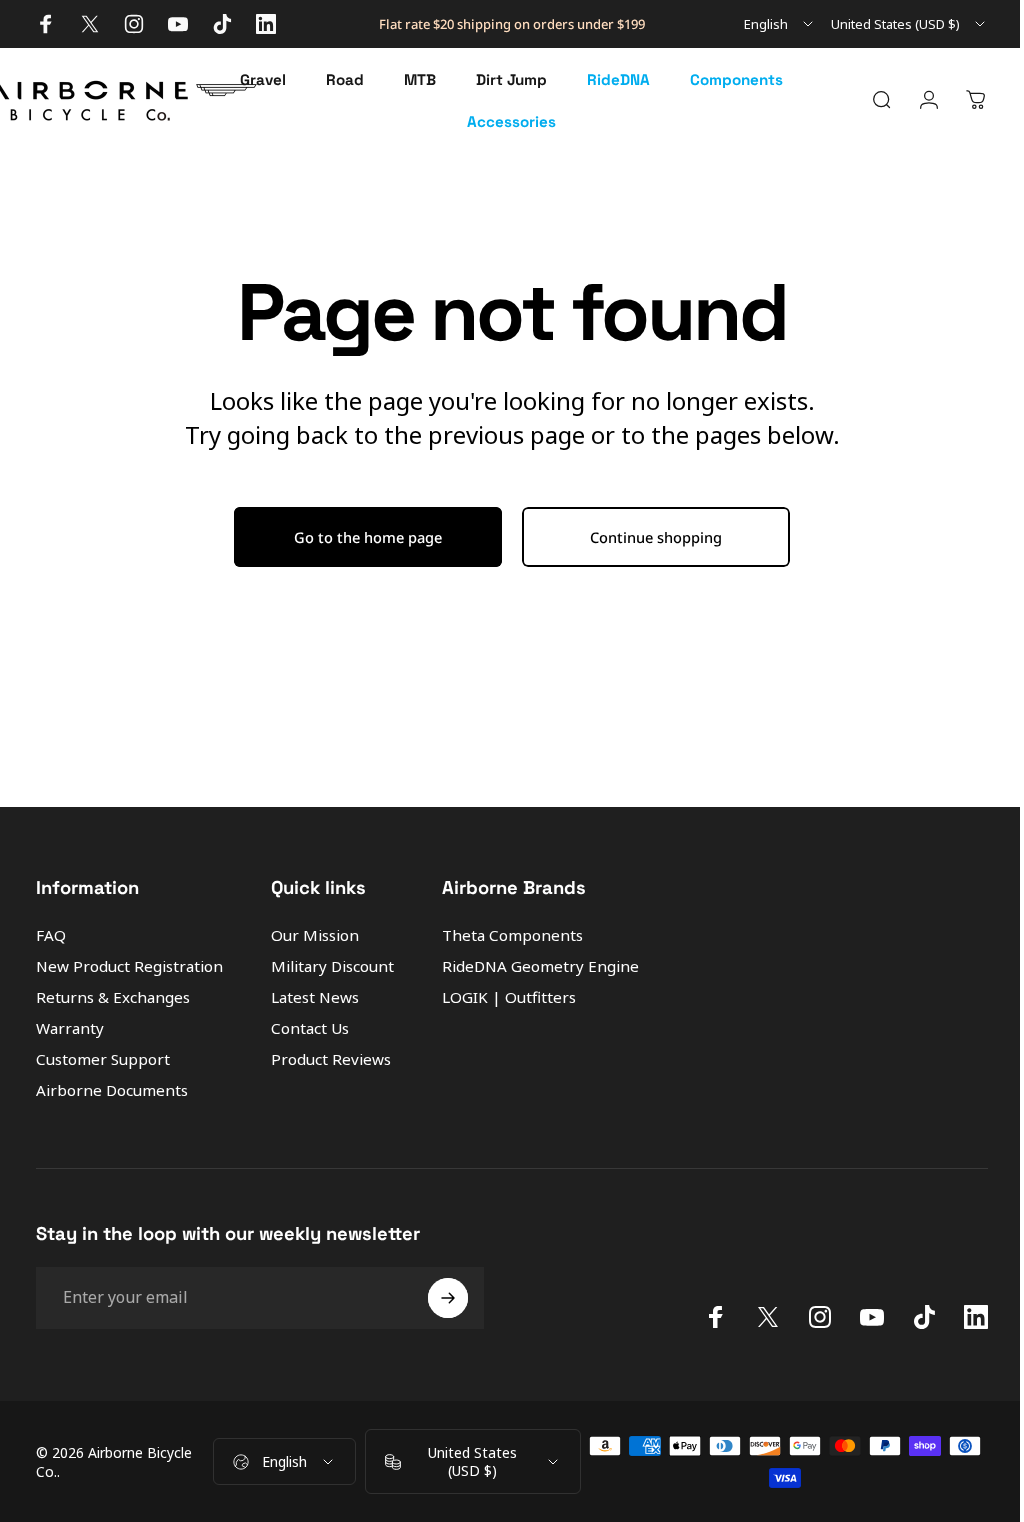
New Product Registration (129, 966)
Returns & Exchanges (113, 997)
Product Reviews (331, 1059)
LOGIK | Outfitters (509, 997)
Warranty (70, 1028)
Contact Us (310, 1028)
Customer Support (103, 1059)
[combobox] (780, 24)
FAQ (51, 935)
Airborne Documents (112, 1090)
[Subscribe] (448, 1298)
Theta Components (512, 935)
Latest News (315, 997)
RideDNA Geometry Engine (540, 966)
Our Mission (315, 935)
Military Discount (332, 966)
